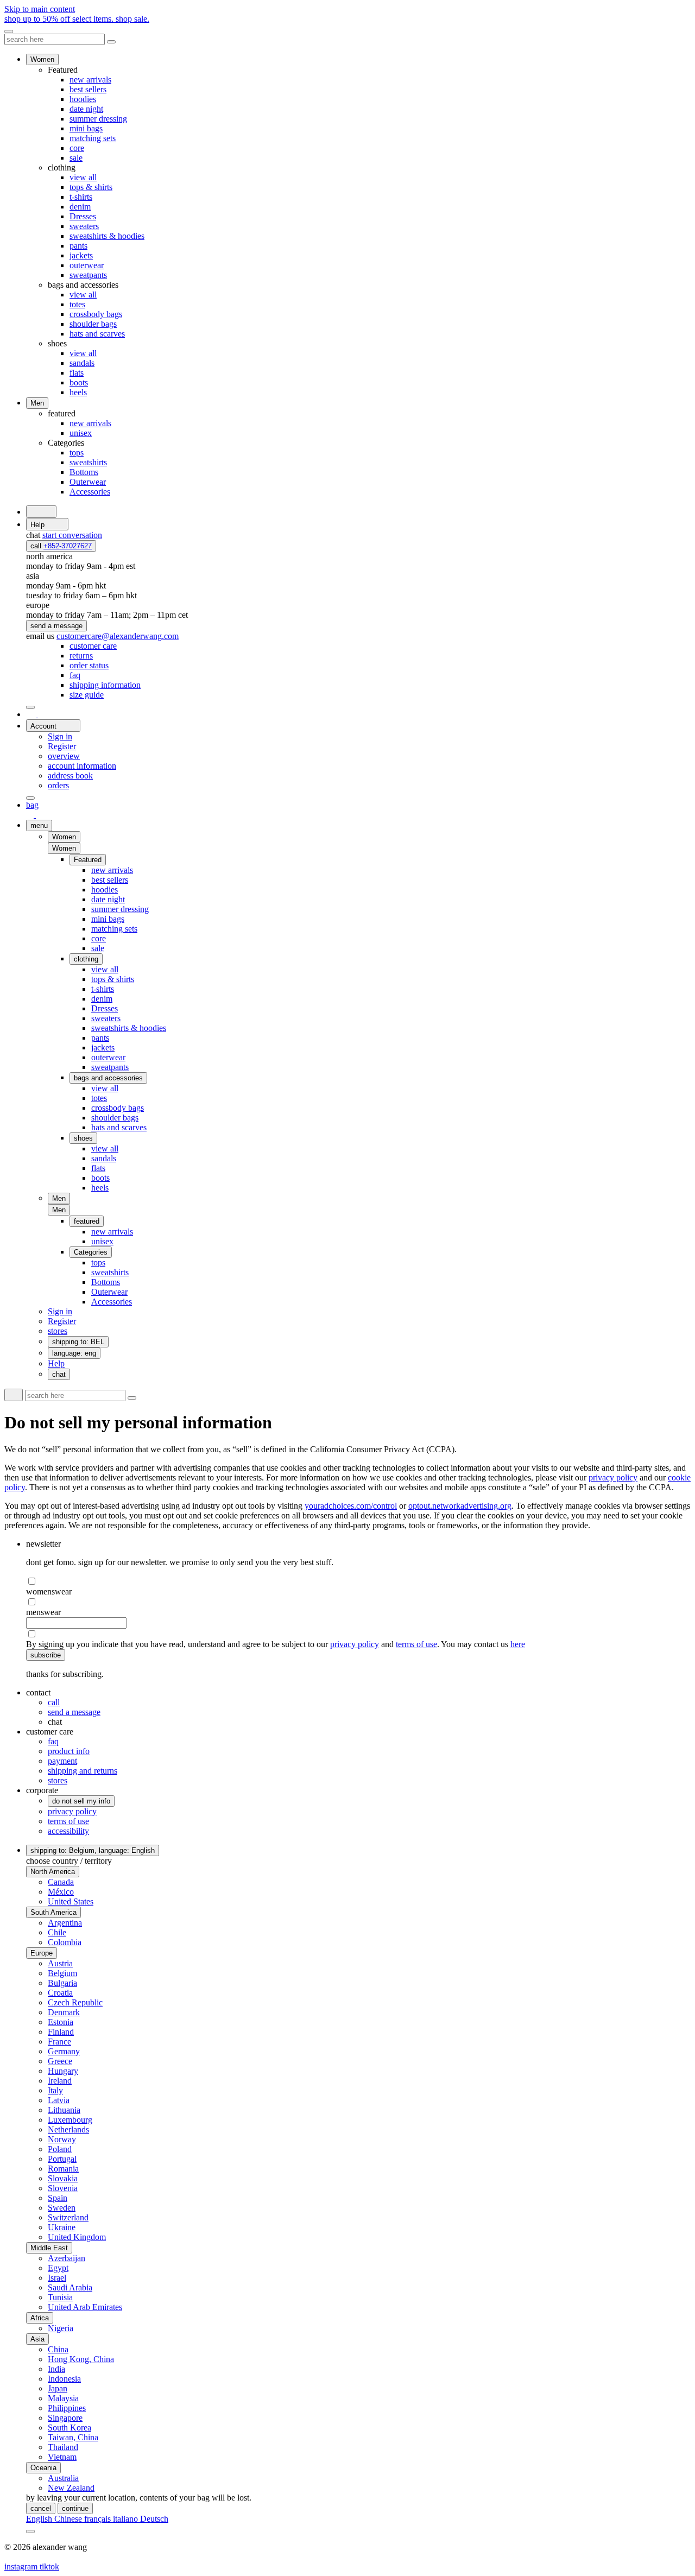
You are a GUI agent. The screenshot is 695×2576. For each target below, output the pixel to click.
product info (69, 1751)
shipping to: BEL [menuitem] (78, 1342)
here (518, 1644)
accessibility (68, 1831)
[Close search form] (111, 42)
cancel (41, 2508)
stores (58, 1780)
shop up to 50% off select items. (77, 19)
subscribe (46, 1655)
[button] (64, 848)
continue (75, 2508)
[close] (9, 31)
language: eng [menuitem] (74, 1353)
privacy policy (613, 1477)
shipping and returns (83, 1771)
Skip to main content (40, 9)
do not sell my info (81, 1801)
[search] (41, 512)
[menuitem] (93, 646)
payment (62, 1761)
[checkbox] (358, 1581)
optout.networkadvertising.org (460, 1506)
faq (53, 1741)
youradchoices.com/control (351, 1506)
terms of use (416, 1644)
